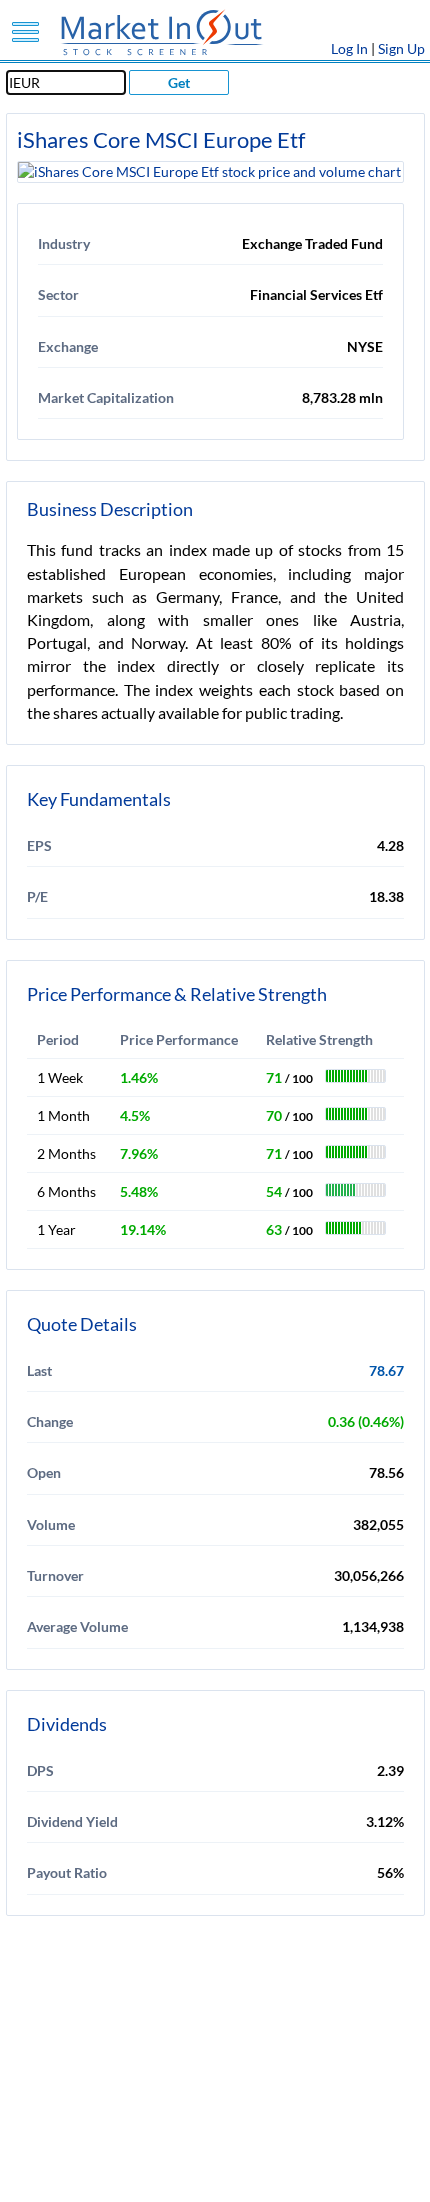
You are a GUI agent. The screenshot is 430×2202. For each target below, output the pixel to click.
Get (179, 82)
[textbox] (66, 82)
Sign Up (401, 48)
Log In (349, 48)
